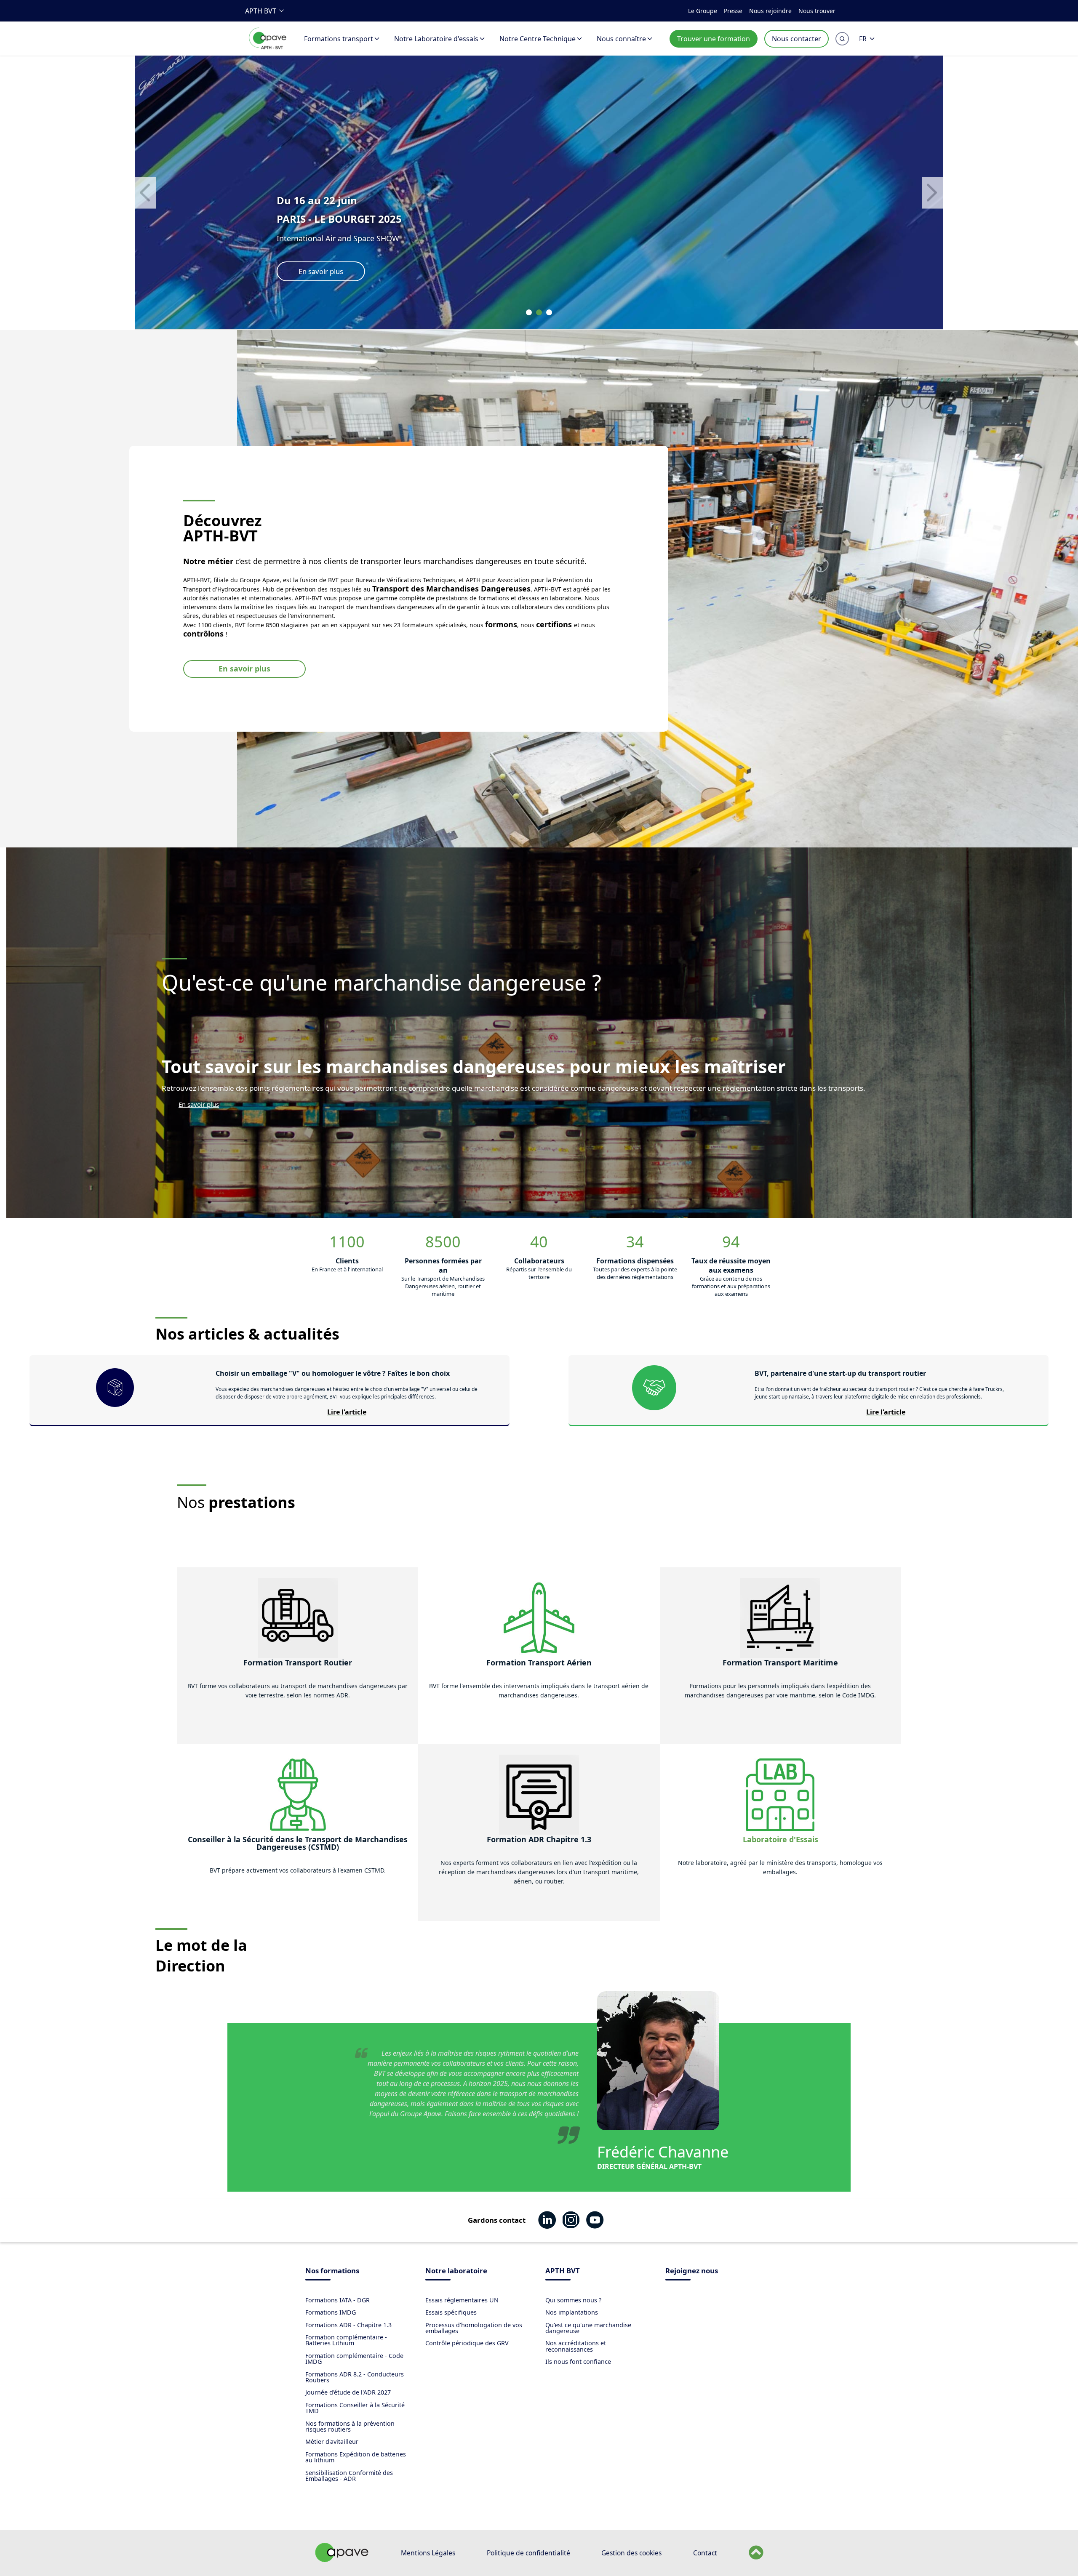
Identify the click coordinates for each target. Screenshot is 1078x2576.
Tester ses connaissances (339, 271)
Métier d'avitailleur (332, 2441)
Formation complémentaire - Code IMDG (354, 2359)
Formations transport (339, 39)
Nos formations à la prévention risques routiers (350, 2426)
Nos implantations (572, 2312)
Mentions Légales (428, 2553)
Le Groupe (703, 11)
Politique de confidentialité (528, 2553)
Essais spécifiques (451, 2312)
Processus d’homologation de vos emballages (474, 2328)
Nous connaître (621, 39)
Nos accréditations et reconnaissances (576, 2346)
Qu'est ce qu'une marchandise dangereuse (588, 2328)
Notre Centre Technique (538, 39)
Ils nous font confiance (578, 2362)
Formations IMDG (331, 2312)
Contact (705, 2553)
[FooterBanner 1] (342, 2560)
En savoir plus (244, 669)
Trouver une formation (714, 39)
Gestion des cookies (631, 2553)
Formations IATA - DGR (338, 2300)
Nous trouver (817, 11)
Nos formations (332, 2271)
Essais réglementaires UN (462, 2300)
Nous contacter (796, 39)
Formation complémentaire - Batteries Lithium (346, 2340)
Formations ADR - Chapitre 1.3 (348, 2325)
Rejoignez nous (692, 2271)
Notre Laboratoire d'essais (436, 39)
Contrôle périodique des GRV (467, 2343)
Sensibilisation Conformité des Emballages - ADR (349, 2476)
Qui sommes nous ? (573, 2300)
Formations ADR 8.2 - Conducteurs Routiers (355, 2377)
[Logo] (268, 48)
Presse (733, 11)
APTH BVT (261, 11)
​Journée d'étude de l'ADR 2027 (348, 2392)
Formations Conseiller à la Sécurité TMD (355, 2408)
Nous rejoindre (770, 11)
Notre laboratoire (456, 2271)
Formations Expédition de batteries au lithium (356, 2457)
